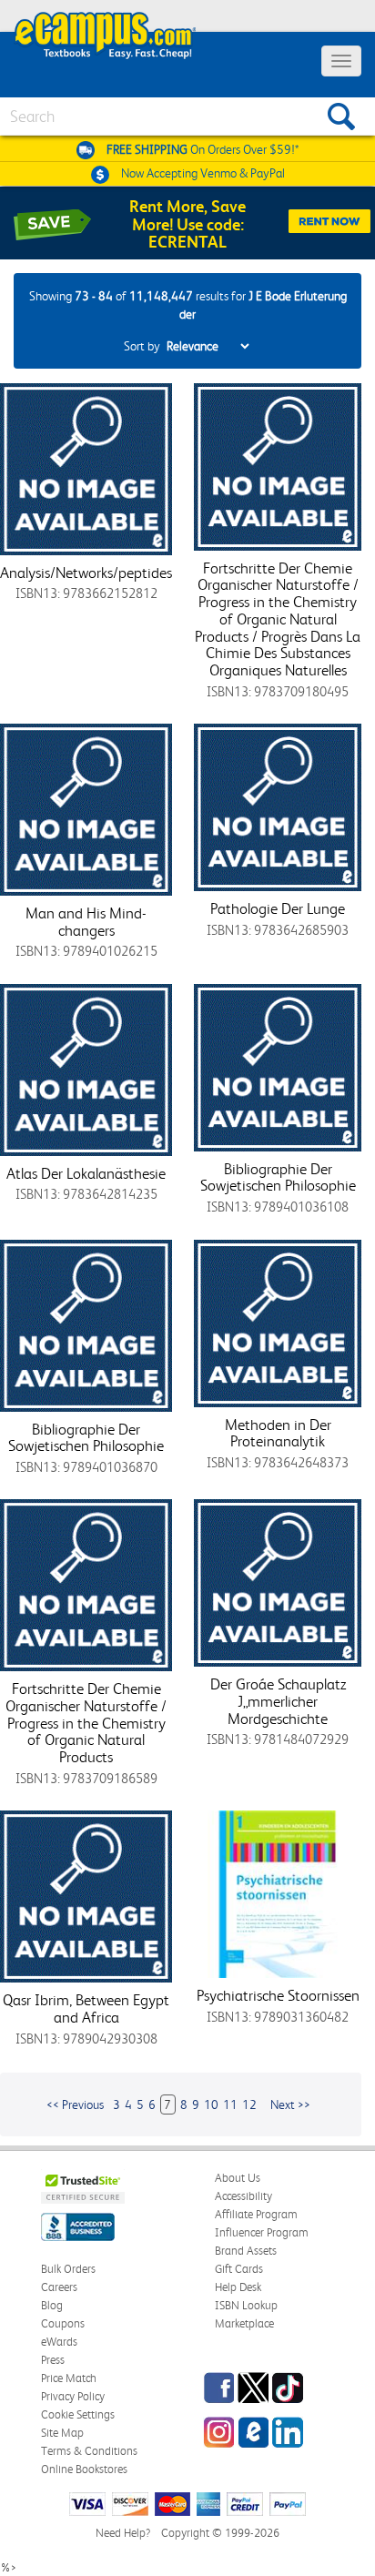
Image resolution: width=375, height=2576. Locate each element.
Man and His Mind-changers (86, 922)
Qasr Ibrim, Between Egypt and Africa (86, 2008)
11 (230, 2104)
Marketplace (244, 2323)
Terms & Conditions (89, 2451)
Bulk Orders (68, 2269)
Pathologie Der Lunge (278, 908)
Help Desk (238, 2287)
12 (249, 2104)
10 (211, 2104)
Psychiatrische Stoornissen (278, 1995)
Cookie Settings (78, 2414)
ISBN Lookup (246, 2305)
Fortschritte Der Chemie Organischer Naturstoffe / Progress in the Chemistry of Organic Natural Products (86, 1723)
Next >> (290, 2104)
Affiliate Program (256, 2214)
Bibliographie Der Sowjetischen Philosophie (278, 1177)
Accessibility (243, 2196)
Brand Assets (246, 2251)
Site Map (62, 2433)
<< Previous (75, 2104)
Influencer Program (262, 2232)
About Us (238, 2178)
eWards (59, 2342)
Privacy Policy (73, 2396)
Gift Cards (239, 2269)
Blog (52, 2305)
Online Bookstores (84, 2469)
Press (53, 2360)
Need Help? (123, 2533)
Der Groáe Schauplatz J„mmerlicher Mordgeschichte (278, 1701)
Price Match (69, 2378)
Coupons (63, 2323)
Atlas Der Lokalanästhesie (86, 1173)
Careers (59, 2287)
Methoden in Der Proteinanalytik (278, 1433)
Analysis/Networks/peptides (86, 573)
